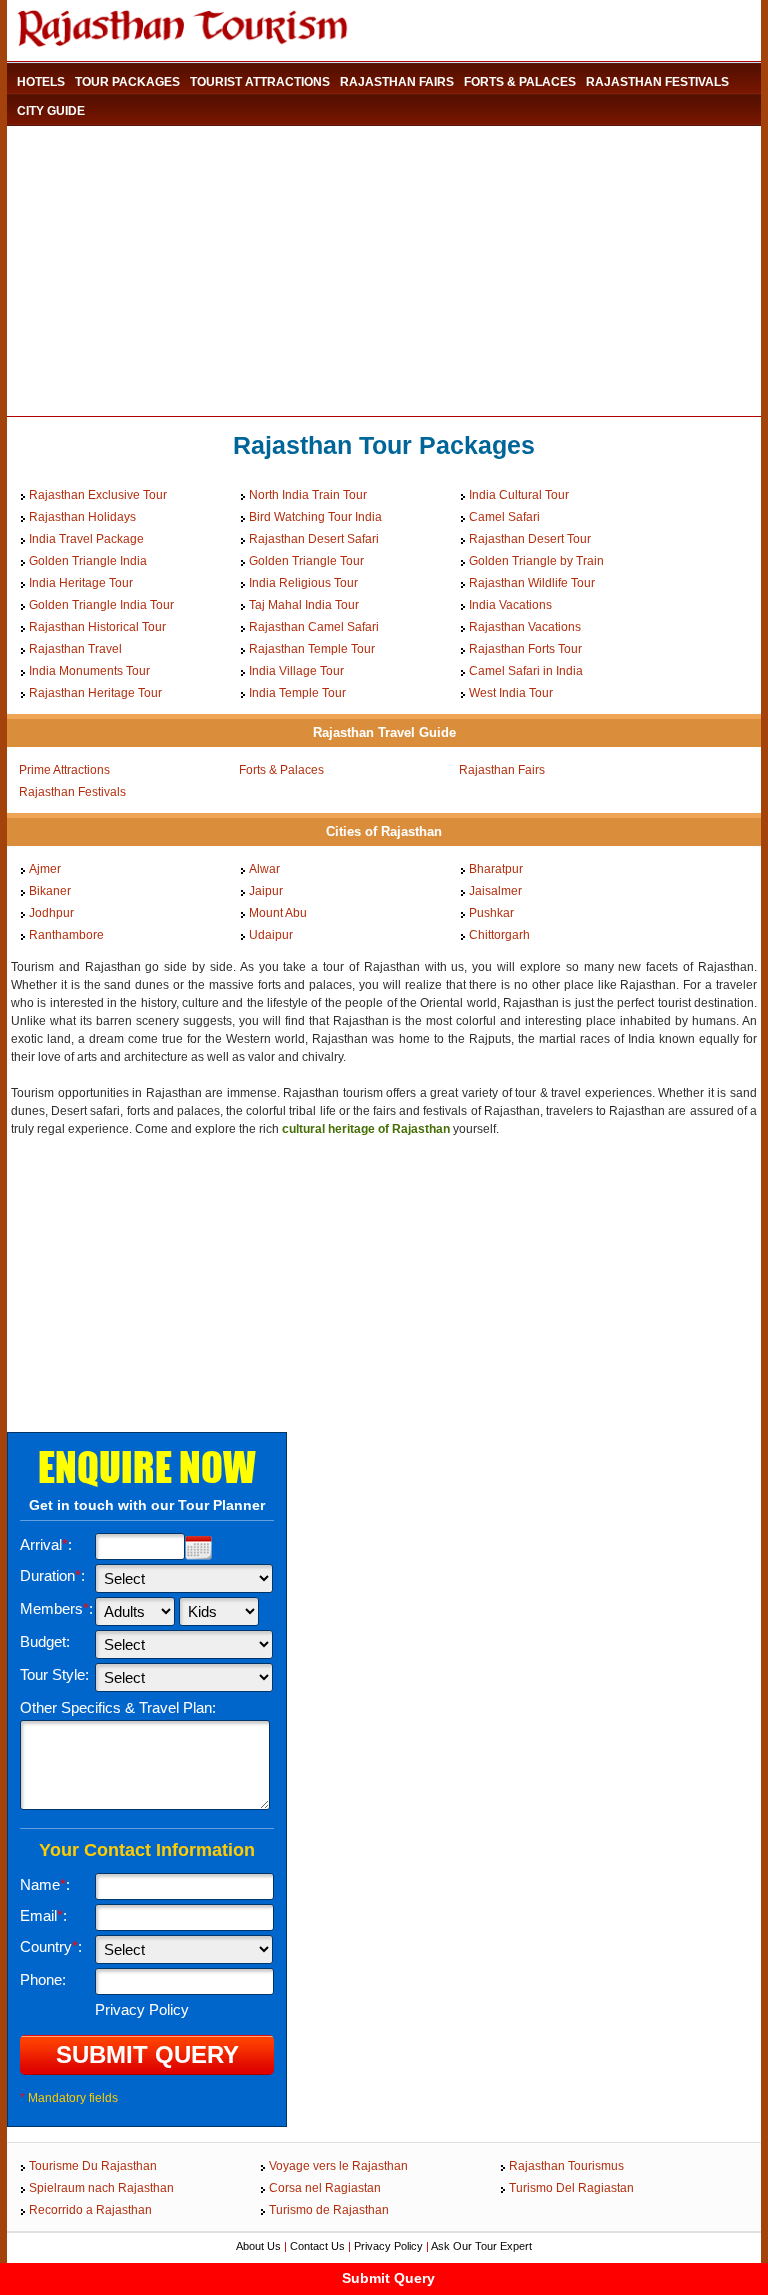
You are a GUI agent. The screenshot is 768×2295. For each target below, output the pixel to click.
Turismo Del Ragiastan (571, 2188)
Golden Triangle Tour (306, 561)
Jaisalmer (495, 891)
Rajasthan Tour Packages (384, 445)
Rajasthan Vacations (525, 627)
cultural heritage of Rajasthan (366, 1129)
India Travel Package (86, 539)
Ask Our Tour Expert (481, 2246)
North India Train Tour (308, 495)
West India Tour (511, 693)
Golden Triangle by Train (536, 561)
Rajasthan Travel (75, 649)
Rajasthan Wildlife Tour (532, 583)
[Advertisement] (371, 271)
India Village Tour (296, 671)
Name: (45, 1884)
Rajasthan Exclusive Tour (98, 495)
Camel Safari (504, 517)
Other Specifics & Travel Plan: (118, 1707)
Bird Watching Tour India (315, 517)
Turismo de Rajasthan (329, 2210)
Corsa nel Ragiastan (325, 2188)
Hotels (41, 82)
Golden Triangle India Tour (101, 605)
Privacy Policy (388, 2246)
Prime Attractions (64, 770)
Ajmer (45, 869)
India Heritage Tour (81, 583)
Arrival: (46, 1544)
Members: (56, 1608)
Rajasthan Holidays (82, 517)
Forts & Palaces (520, 82)
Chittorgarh (499, 935)
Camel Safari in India (526, 671)
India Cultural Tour (519, 495)
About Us (258, 2246)
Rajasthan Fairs (397, 82)
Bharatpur (496, 869)
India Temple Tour (297, 693)
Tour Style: (54, 1674)
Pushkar (491, 913)
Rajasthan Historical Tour (97, 627)
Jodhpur (51, 913)
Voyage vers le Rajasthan (338, 2166)
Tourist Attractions (260, 82)
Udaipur (271, 935)
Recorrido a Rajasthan (90, 2210)
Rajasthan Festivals (657, 82)
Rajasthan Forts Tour (525, 649)
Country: (51, 1946)
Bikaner (50, 891)
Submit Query (388, 2278)
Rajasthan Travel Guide (384, 732)
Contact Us (317, 2246)
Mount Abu (278, 913)
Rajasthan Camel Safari (314, 627)
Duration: (52, 1575)
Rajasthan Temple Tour (312, 649)
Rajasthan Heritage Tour (95, 693)
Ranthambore (66, 935)
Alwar (264, 869)
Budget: (45, 1641)
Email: (43, 1915)
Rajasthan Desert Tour (530, 539)
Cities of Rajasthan (384, 831)
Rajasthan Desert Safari (314, 539)
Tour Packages (127, 82)
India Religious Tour (303, 583)
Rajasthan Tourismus (566, 2166)
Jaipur (266, 891)
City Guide (51, 111)
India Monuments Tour (89, 671)
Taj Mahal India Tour (304, 605)
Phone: (43, 1979)
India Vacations (510, 605)
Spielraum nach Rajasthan (101, 2188)
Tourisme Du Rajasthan (93, 2166)
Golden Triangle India (88, 561)
